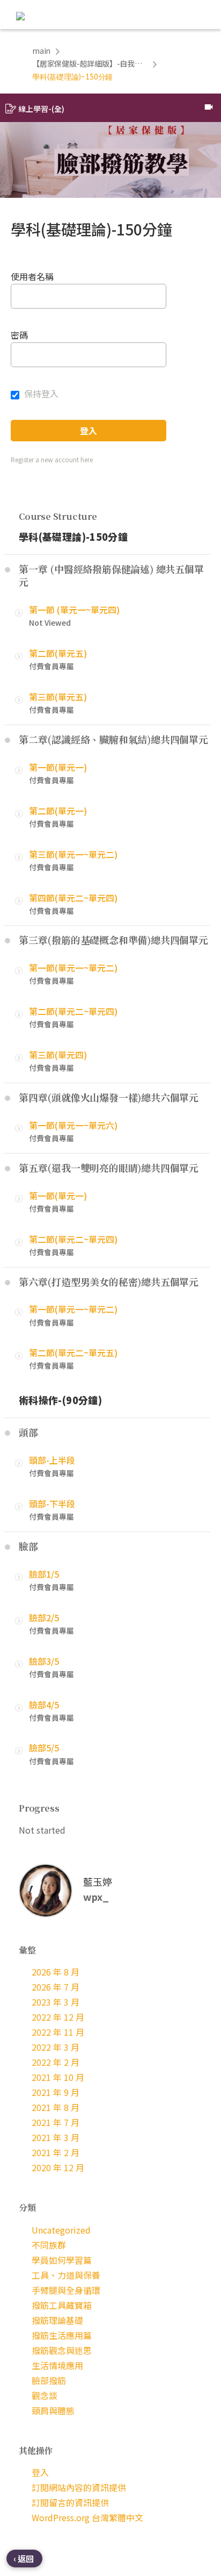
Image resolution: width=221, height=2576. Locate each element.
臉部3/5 (44, 1661)
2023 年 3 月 (56, 2002)
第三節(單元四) (58, 1055)
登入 (40, 2472)
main (41, 51)
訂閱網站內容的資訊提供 (79, 2487)
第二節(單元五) (58, 653)
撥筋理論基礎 (57, 2320)
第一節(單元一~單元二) (73, 968)
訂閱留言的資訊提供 (70, 2502)
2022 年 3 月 (56, 2047)
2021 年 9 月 (56, 2092)
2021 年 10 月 (58, 2077)
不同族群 (49, 2245)
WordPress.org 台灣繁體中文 (87, 2517)
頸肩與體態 (53, 2410)
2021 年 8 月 (56, 2107)
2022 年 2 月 (56, 2062)
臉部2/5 (44, 1618)
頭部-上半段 (52, 1460)
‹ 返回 (24, 2559)
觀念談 (45, 2395)
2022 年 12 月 (58, 2017)
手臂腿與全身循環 (66, 2290)
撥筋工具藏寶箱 (62, 2305)
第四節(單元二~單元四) (73, 898)
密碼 (19, 335)
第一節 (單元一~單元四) (74, 610)
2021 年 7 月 (56, 2122)
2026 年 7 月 (56, 1987)
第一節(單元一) (58, 767)
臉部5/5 (44, 1748)
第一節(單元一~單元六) (73, 1125)
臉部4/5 (44, 1705)
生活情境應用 (57, 2365)
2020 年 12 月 (58, 2167)
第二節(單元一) (58, 811)
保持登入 (40, 393)
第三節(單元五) (58, 697)
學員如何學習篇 (62, 2260)
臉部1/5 (44, 1574)
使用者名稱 (32, 276)
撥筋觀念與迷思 (62, 2350)
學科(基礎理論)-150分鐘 (73, 536)
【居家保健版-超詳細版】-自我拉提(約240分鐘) (90, 63)
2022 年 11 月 (58, 2032)
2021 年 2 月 (56, 2152)
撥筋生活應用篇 (62, 2335)
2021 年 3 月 (56, 2137)
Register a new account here (52, 459)
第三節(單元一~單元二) (73, 854)
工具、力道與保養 (66, 2275)
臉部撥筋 (49, 2380)
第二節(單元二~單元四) (73, 1011)
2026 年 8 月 (56, 1972)
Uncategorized (61, 2230)
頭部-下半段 (52, 1504)
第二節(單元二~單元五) (73, 1353)
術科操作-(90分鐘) (60, 1400)
